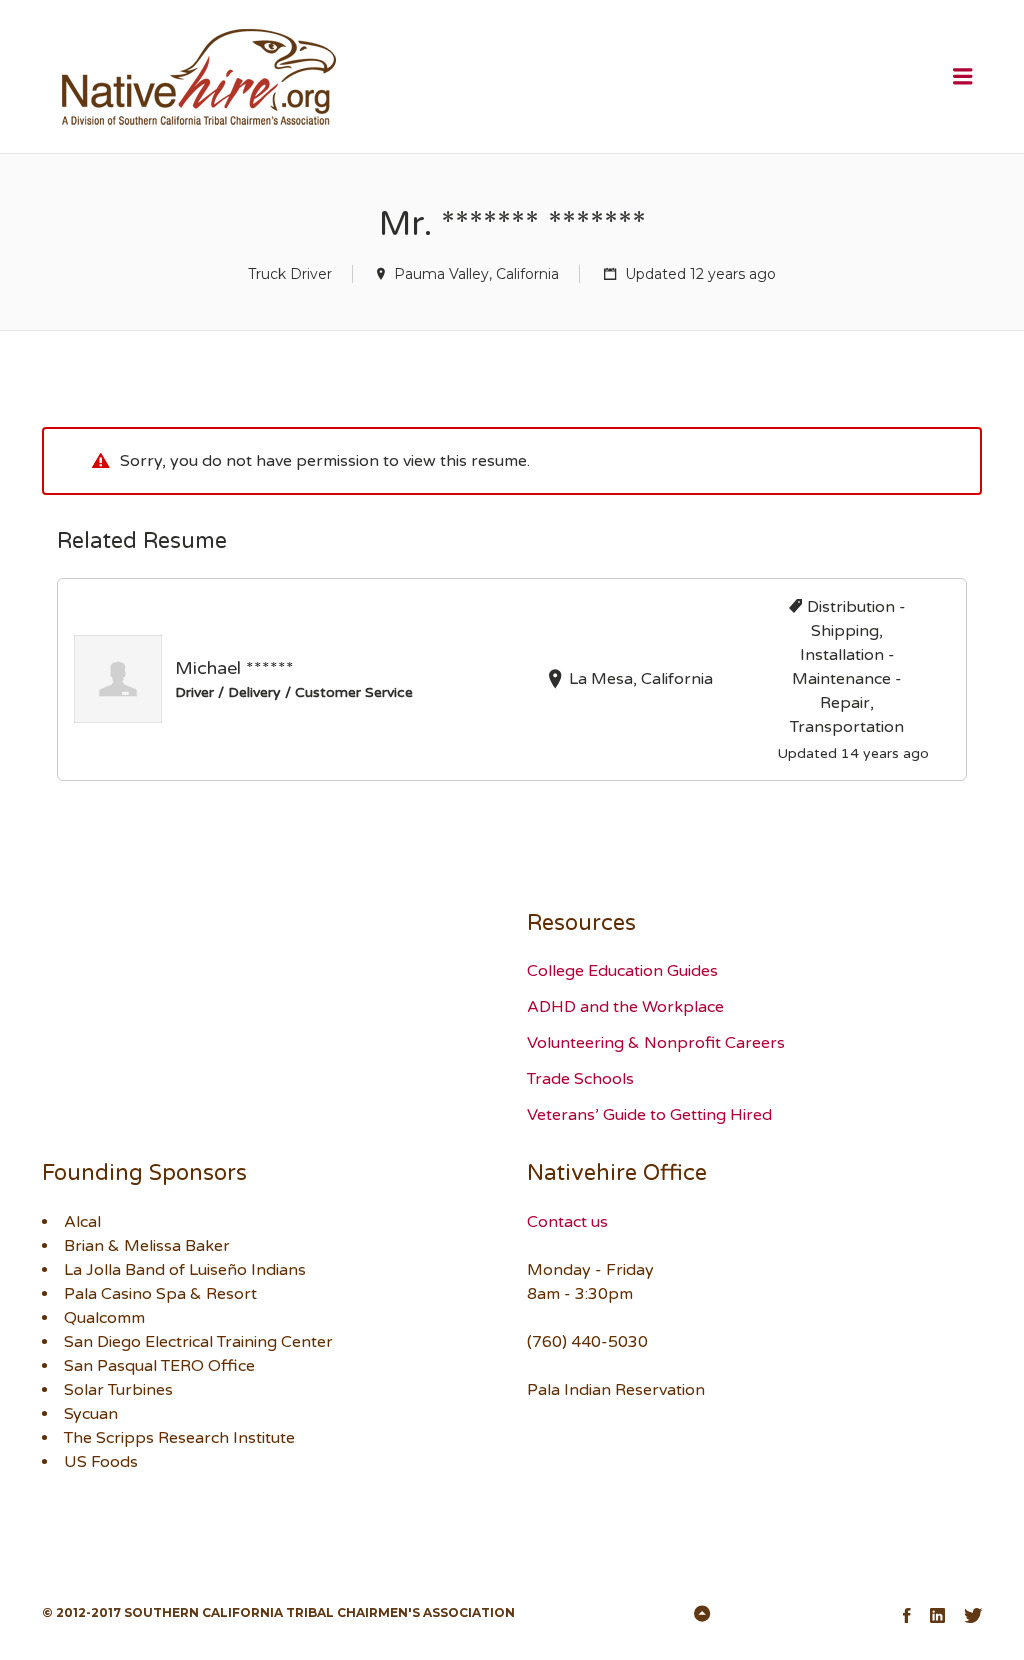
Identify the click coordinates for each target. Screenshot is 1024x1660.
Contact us (567, 1222)
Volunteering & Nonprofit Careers (656, 1043)
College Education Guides (622, 971)
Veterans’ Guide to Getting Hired (649, 1115)
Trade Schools (580, 1079)
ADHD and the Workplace (625, 1007)
